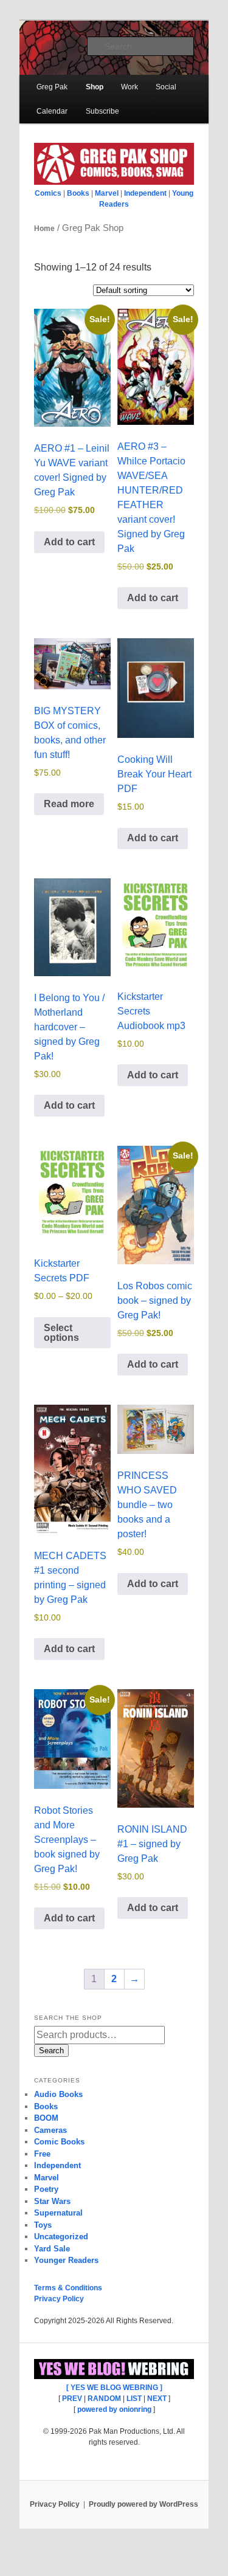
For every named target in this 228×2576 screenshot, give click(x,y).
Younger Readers (66, 2260)
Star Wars (52, 2201)
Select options (61, 1333)
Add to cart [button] (69, 542)
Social (166, 87)
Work (130, 87)
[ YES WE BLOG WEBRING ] (114, 2388)
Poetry (46, 2189)
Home (44, 229)
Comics (48, 193)
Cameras (50, 2130)
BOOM (46, 2118)
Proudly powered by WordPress (143, 2504)
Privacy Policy (59, 2299)
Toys (43, 2225)
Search (51, 2051)
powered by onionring (114, 2409)
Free (42, 2154)
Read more (69, 804)
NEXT (157, 2399)
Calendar (52, 111)
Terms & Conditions (68, 2288)
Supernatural (58, 2213)
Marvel (107, 193)
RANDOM (104, 2399)
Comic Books (59, 2142)
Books (78, 193)
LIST (134, 2399)
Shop (95, 87)
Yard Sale (52, 2249)
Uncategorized (61, 2237)
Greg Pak (52, 87)
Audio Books (58, 2094)
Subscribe (102, 111)
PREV (72, 2399)
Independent (145, 193)
